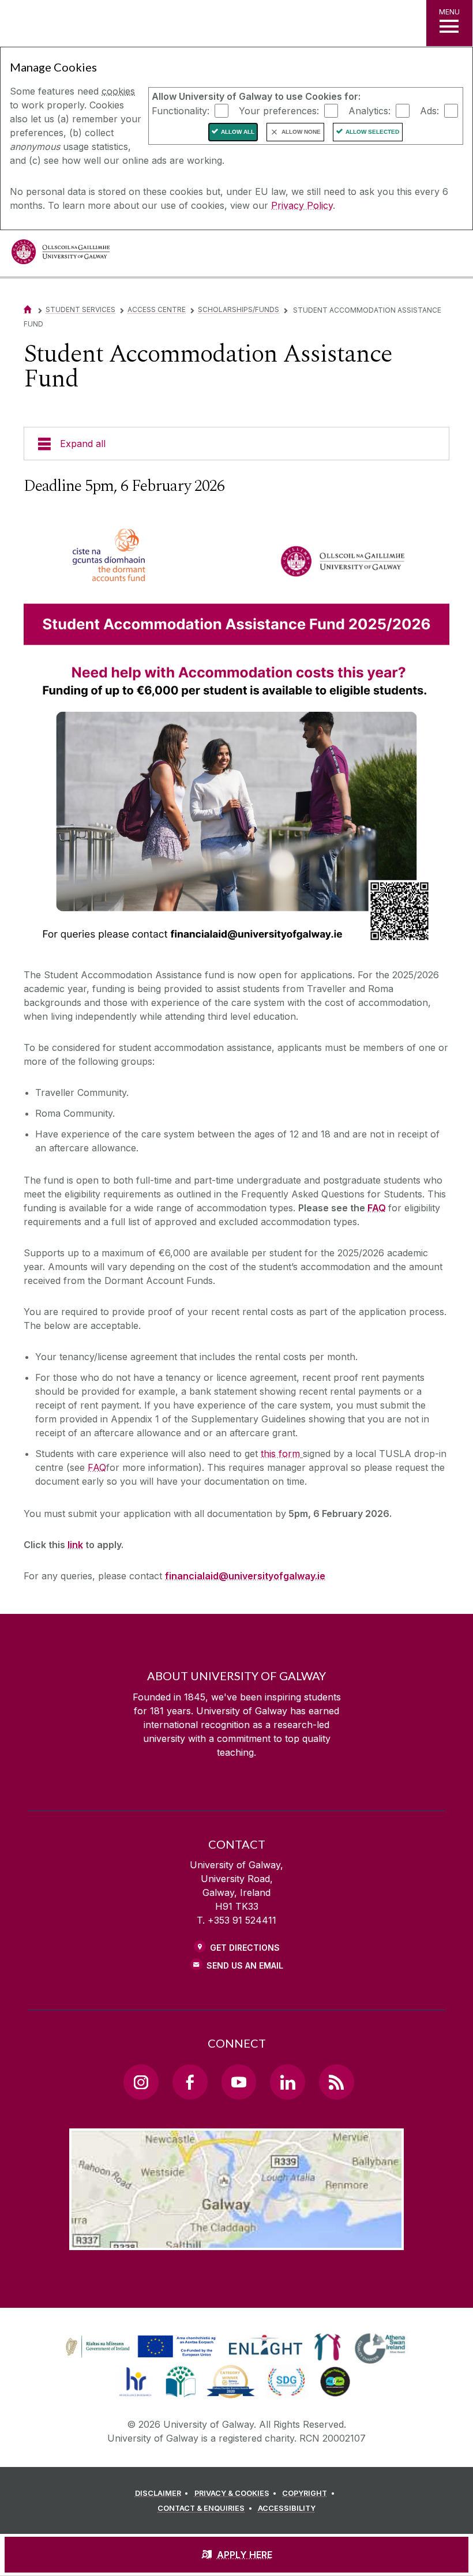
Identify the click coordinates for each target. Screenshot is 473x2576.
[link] (139, 2347)
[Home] (28, 309)
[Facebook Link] (190, 2082)
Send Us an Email (245, 1965)
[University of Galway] (61, 255)
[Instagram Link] (141, 2082)
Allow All (238, 132)
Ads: (429, 110)
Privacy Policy (302, 205)
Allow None (301, 132)
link (75, 1545)
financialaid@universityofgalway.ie (245, 1576)
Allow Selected (372, 132)
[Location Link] (236, 2241)
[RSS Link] (336, 2082)
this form (280, 1454)
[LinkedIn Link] (287, 2082)
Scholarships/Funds (239, 309)
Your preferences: (279, 110)
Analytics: (369, 110)
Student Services (80, 309)
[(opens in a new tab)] (142, 2357)
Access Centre (157, 309)
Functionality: (181, 110)
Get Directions (245, 1948)
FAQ (377, 1208)
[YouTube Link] (239, 2082)
